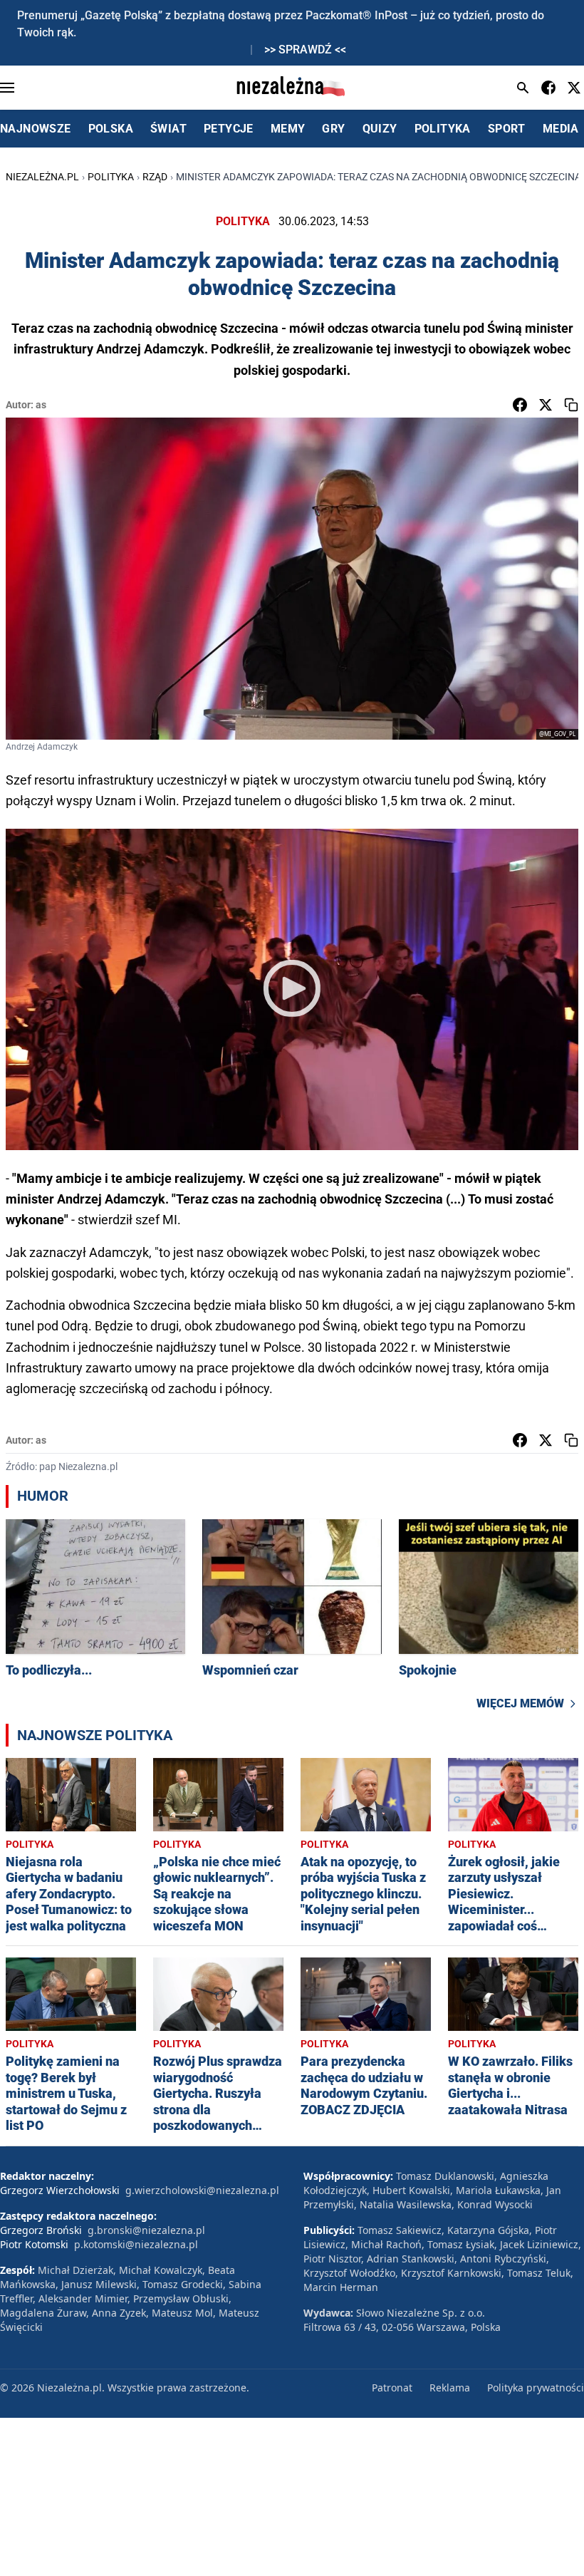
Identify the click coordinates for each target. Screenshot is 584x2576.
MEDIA (561, 129)
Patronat (392, 2388)
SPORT (507, 129)
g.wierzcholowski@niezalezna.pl (202, 2190)
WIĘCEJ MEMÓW (520, 1703)
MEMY (288, 129)
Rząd (155, 177)
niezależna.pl (42, 177)
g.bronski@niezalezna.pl (146, 2230)
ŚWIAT (168, 129)
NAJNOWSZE (36, 129)
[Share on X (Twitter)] (546, 405)
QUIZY (380, 129)
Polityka (111, 177)
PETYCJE (229, 129)
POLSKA (111, 129)
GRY (333, 129)
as (41, 405)
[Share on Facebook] (520, 405)
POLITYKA (443, 129)
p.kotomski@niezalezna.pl (136, 2244)
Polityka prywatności (536, 2388)
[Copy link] (571, 405)
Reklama (450, 2388)
